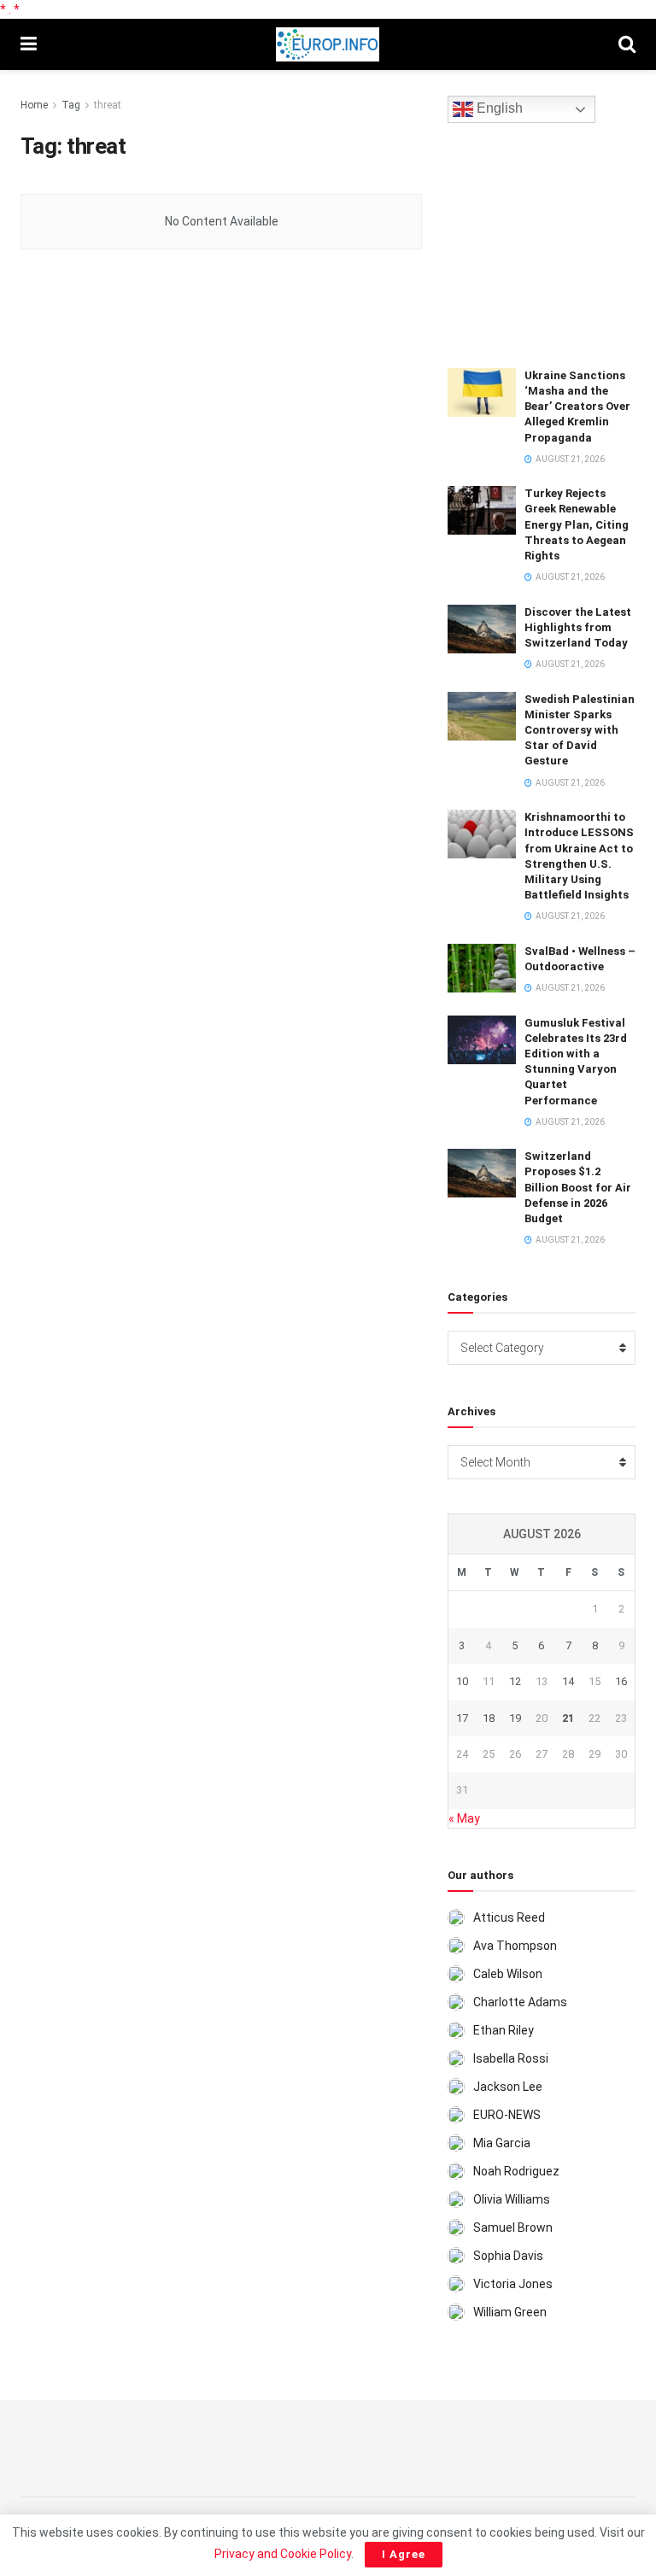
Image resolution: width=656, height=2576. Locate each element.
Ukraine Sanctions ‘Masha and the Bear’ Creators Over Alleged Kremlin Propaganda (577, 407)
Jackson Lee (508, 2087)
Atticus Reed (509, 1917)
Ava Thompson (515, 1946)
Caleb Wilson (508, 1974)
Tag (71, 105)
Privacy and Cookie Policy (283, 2554)
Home (34, 105)
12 (515, 1681)
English (498, 109)
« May (464, 1818)
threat (108, 105)
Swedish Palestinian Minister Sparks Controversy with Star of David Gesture (580, 730)
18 (489, 1718)
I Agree (404, 2554)
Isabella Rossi (511, 2058)
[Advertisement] (552, 243)
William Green (510, 2312)
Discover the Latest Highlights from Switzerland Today (578, 627)
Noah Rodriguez (516, 2171)
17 (462, 1718)
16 (621, 1681)
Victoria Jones (513, 2284)
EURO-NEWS (507, 2115)
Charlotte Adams (520, 2002)
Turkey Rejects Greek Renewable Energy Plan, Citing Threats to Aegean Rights (577, 524)
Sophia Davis (508, 2256)
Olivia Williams (512, 2199)
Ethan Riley (504, 2030)
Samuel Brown (513, 2228)
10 (462, 1681)
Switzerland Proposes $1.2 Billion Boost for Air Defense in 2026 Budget (578, 1187)
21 (568, 1718)
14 (568, 1681)
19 (515, 1718)
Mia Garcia (502, 2143)
